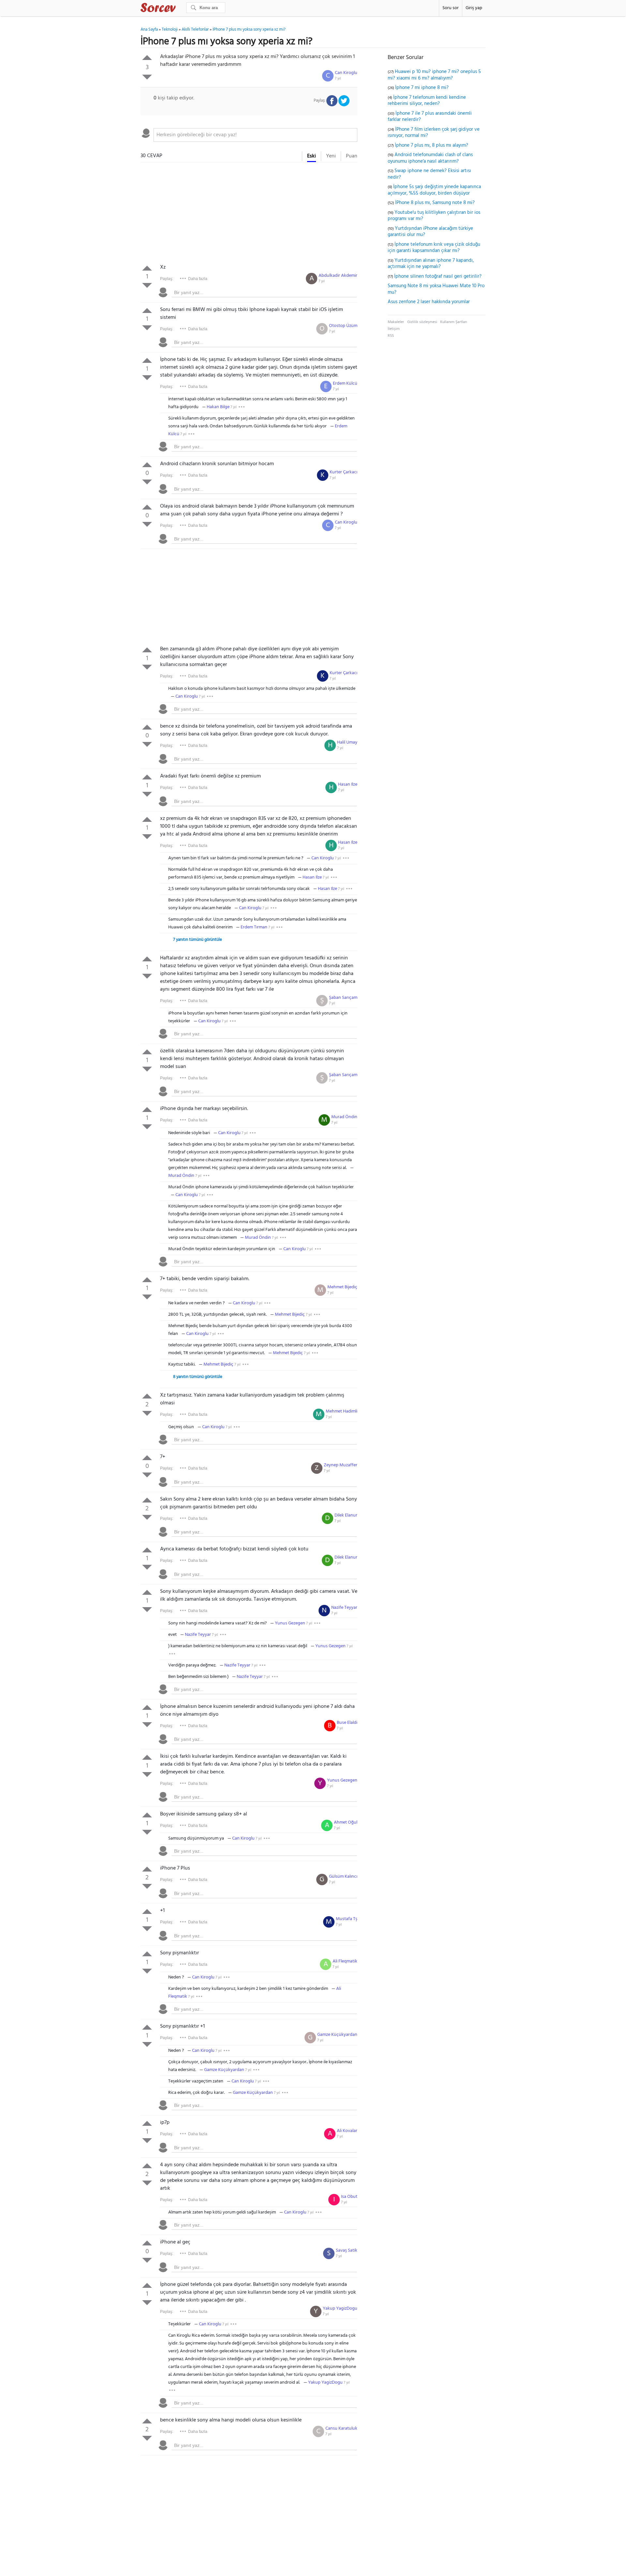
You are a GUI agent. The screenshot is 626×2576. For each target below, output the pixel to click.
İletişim (394, 329)
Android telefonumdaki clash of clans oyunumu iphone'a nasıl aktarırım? (430, 158)
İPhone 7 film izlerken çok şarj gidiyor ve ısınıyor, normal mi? (434, 133)
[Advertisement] (249, 215)
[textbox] (255, 135)
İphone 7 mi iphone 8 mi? (422, 88)
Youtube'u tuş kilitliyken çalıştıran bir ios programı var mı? (434, 216)
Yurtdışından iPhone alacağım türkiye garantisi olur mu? (430, 232)
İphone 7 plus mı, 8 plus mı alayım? (432, 145)
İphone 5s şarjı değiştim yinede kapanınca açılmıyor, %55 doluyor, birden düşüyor (434, 190)
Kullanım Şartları (454, 322)
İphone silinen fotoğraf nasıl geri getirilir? (438, 276)
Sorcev (180, 9)
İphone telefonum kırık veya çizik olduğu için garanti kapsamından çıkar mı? (434, 248)
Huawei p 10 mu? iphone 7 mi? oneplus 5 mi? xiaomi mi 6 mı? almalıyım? (434, 75)
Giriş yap (474, 8)
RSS (391, 336)
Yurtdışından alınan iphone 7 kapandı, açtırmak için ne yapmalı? (431, 264)
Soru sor (451, 8)
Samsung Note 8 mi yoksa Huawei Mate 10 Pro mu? (436, 289)
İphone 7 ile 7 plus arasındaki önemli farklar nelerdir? (430, 117)
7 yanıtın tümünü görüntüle (198, 940)
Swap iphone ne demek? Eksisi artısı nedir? (429, 174)
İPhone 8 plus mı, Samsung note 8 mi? (435, 203)
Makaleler (396, 322)
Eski (312, 156)
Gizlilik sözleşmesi (422, 322)
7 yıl (338, 79)
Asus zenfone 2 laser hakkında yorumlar (429, 302)
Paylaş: (167, 279)
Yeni (331, 156)
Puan (352, 156)
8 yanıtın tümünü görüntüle (198, 1377)
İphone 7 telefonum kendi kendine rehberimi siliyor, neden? (427, 101)
